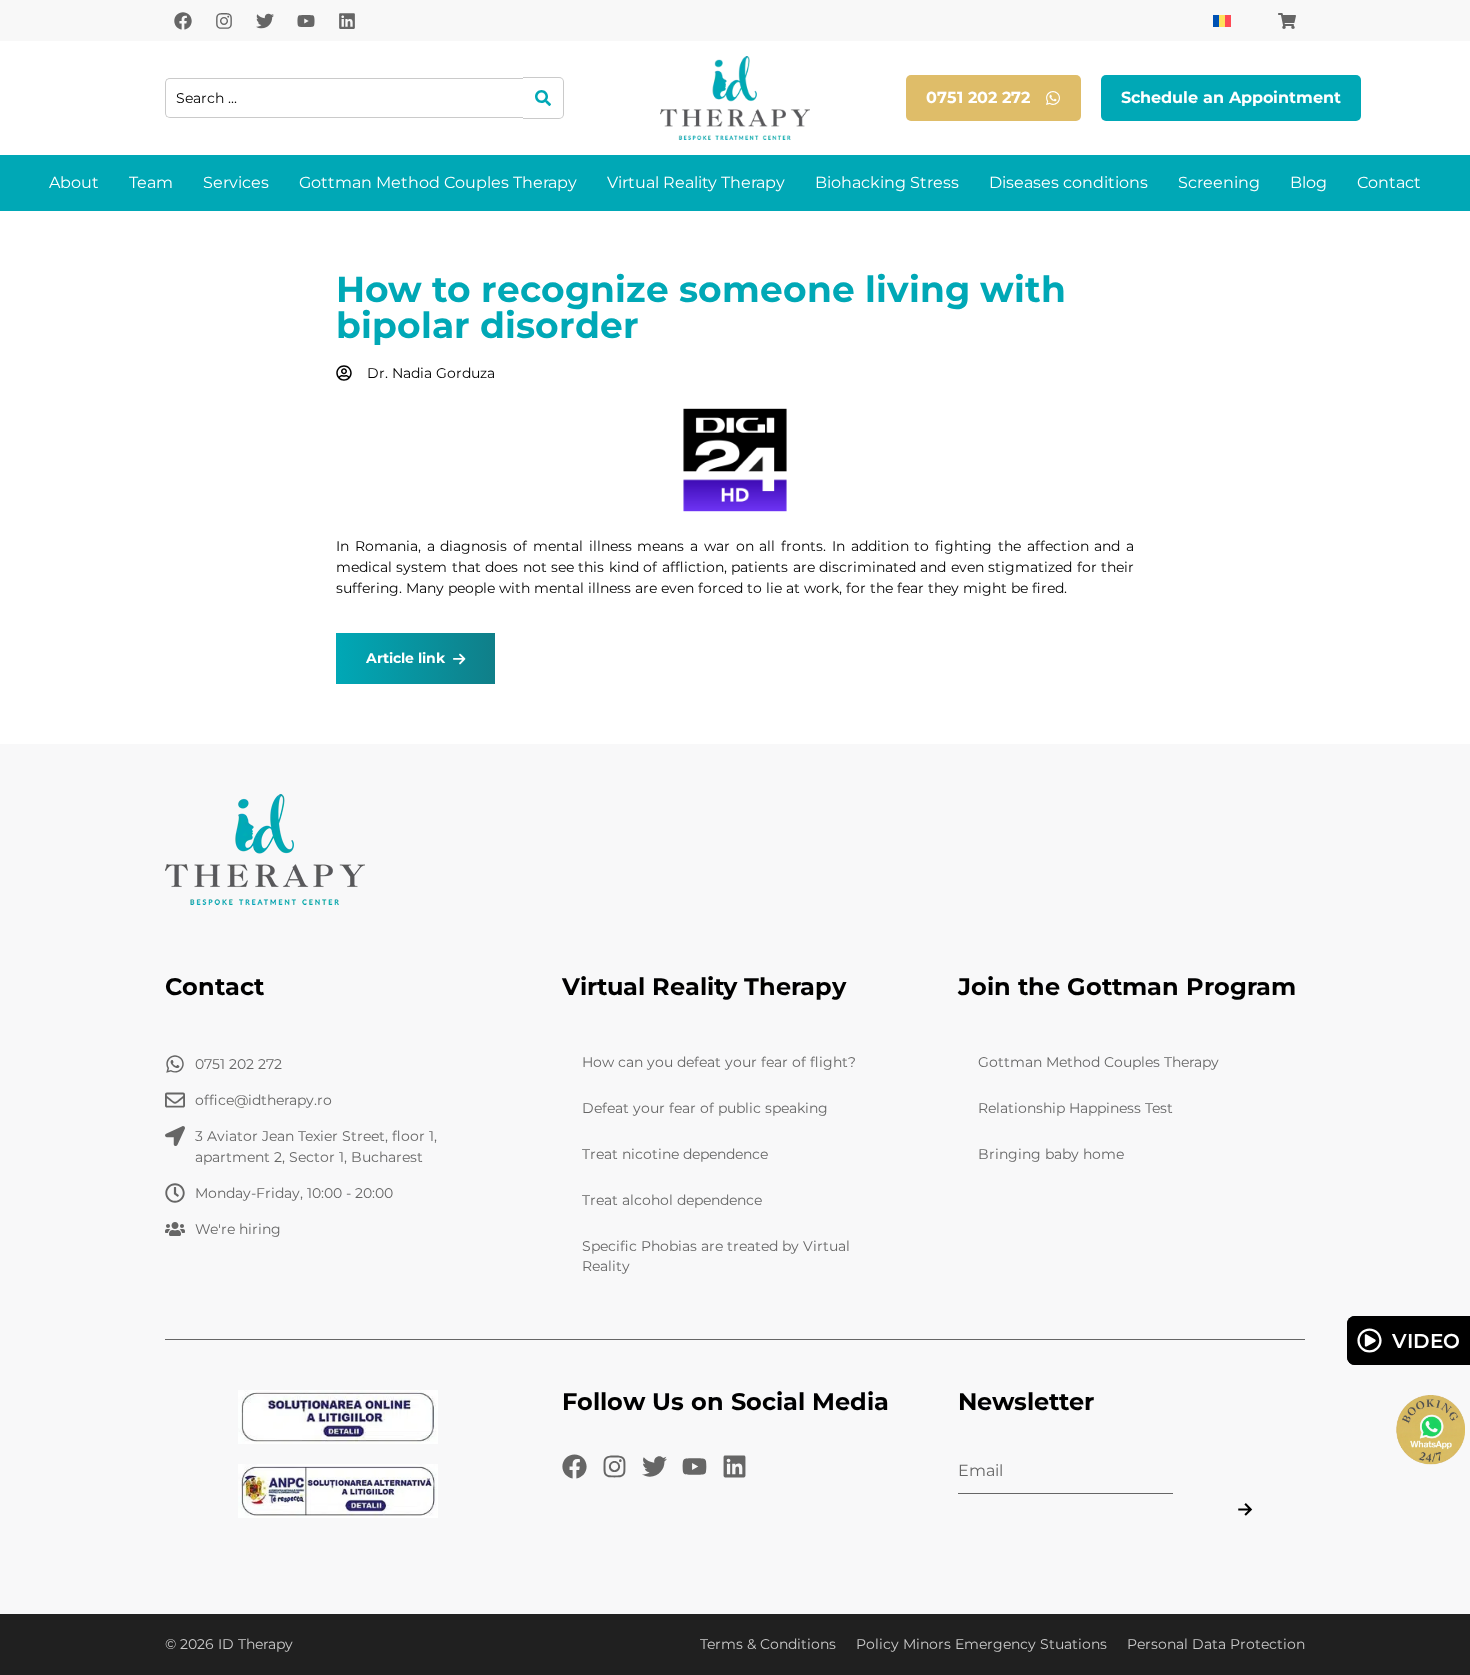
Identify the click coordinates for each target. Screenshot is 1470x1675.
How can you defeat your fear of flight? (719, 1062)
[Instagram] (224, 21)
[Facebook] (183, 21)
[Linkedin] (347, 21)
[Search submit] (543, 98)
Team (151, 182)
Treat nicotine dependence (675, 1154)
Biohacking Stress (887, 182)
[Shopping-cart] (1287, 21)
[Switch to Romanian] (1222, 20)
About (74, 182)
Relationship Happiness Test (1075, 1108)
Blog (1308, 182)
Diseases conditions (1068, 182)
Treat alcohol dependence (672, 1200)
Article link (405, 658)
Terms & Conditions (768, 1644)
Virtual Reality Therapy (696, 182)
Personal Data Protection (1216, 1644)
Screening (1219, 182)
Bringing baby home (1051, 1154)
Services (236, 182)
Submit (1244, 1508)
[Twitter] (265, 21)
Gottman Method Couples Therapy (438, 182)
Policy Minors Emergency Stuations (981, 1644)
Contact (1389, 182)
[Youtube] (306, 21)
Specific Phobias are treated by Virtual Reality (716, 1256)
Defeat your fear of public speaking (705, 1108)
